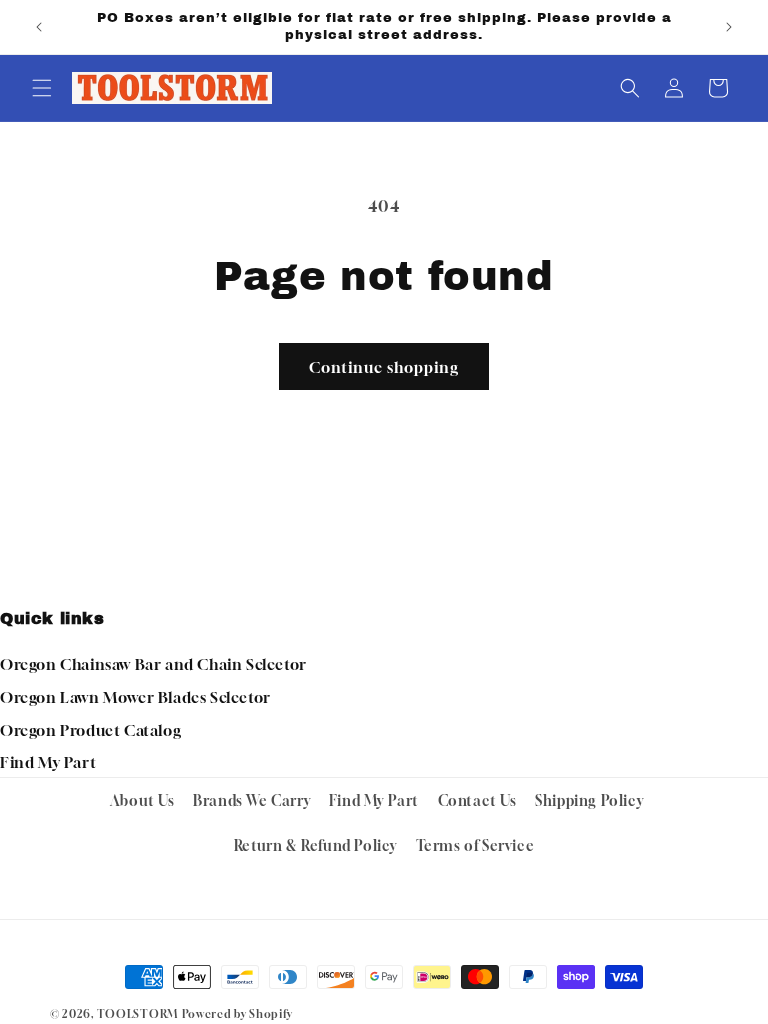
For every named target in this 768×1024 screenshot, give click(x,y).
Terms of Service (475, 845)
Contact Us (477, 800)
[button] (42, 88)
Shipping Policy (589, 800)
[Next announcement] (729, 27)
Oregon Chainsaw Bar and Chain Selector (153, 664)
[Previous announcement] (39, 27)
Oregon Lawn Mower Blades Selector (135, 697)
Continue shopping (384, 367)
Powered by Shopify (237, 1013)
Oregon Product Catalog (90, 730)
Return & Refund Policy (315, 845)
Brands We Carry (251, 800)
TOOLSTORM (137, 1013)
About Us (142, 800)
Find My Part (48, 762)
